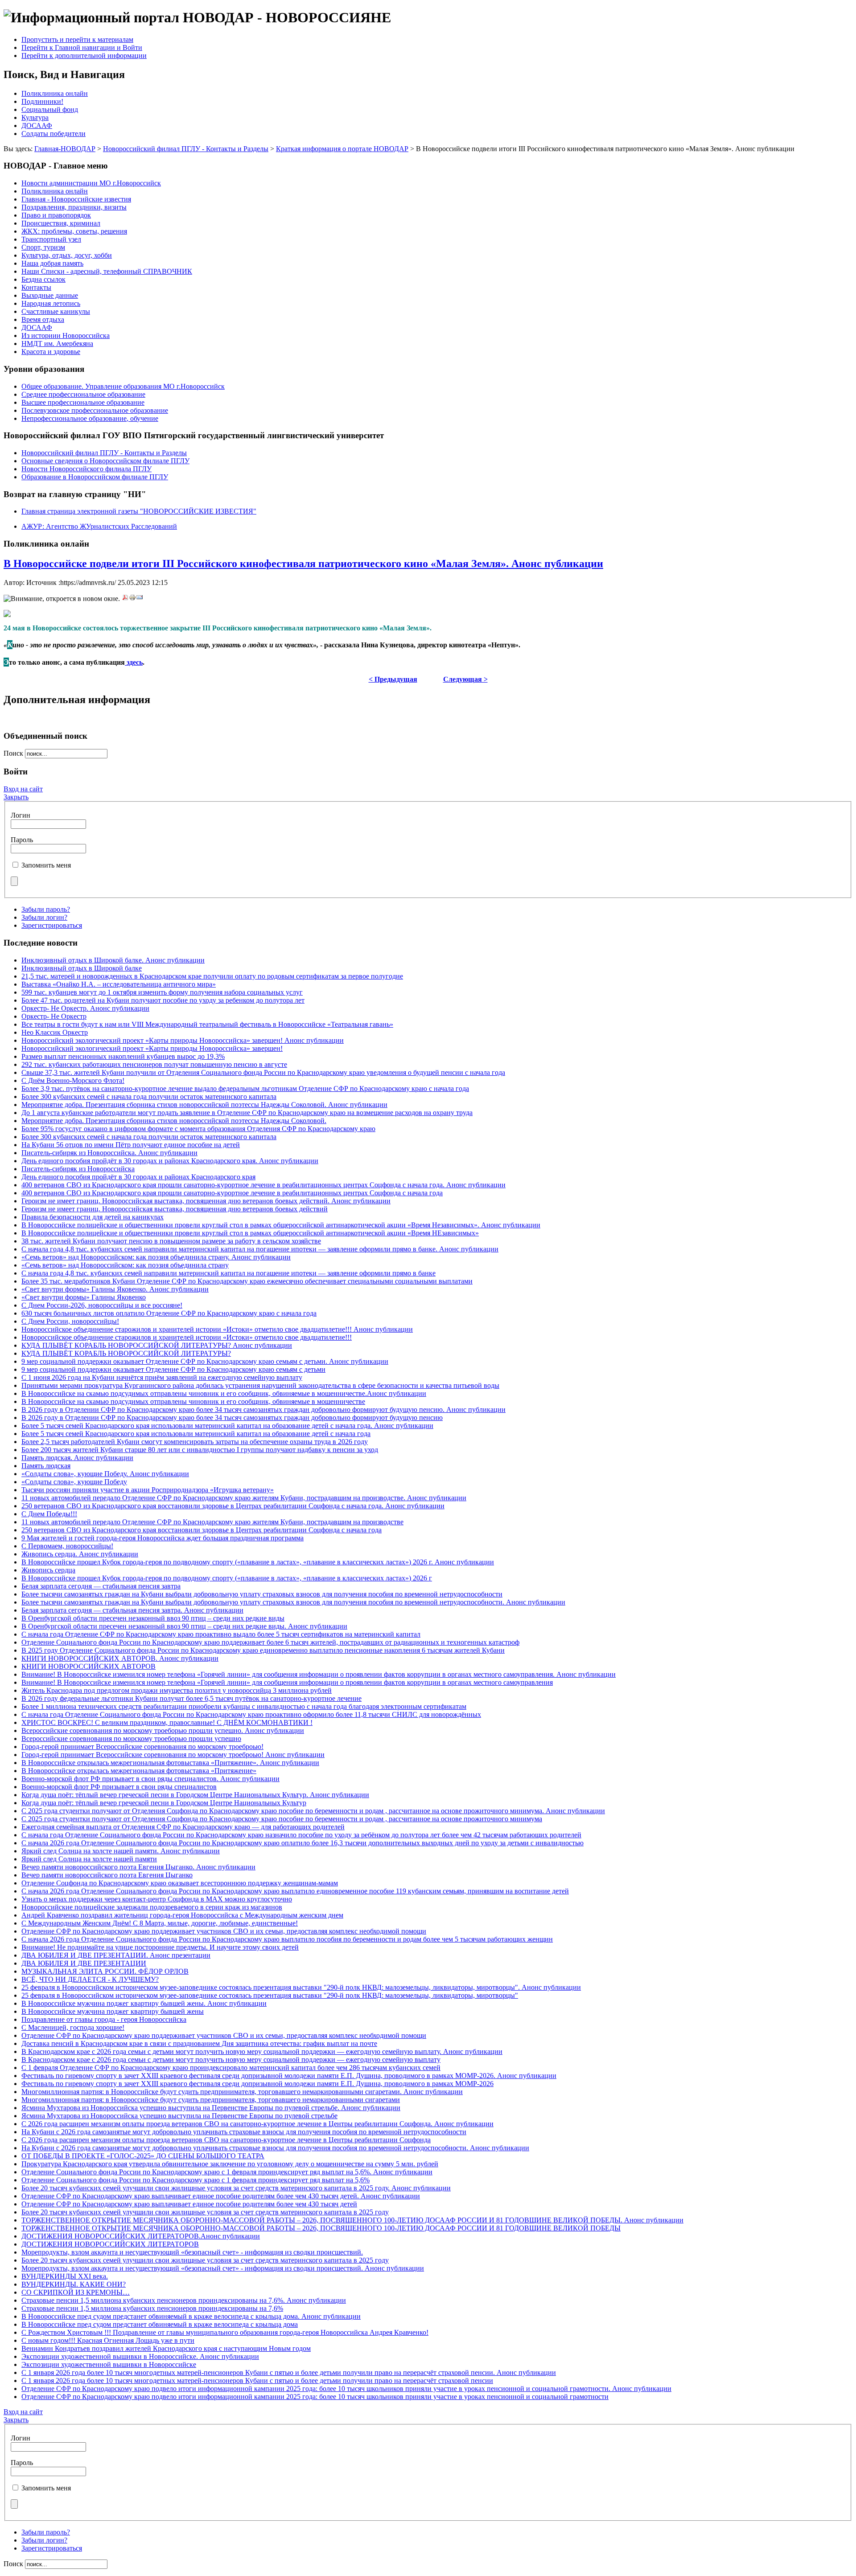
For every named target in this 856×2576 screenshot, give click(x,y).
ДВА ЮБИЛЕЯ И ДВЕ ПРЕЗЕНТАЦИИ (84, 1963)
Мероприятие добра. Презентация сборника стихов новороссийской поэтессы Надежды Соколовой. (174, 1121)
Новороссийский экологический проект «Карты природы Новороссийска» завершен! (152, 1048)
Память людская (46, 1466)
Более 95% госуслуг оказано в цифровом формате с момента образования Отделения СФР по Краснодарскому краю (198, 1129)
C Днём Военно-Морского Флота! (73, 1080)
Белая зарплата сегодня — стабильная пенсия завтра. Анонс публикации (132, 1610)
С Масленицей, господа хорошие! (73, 2027)
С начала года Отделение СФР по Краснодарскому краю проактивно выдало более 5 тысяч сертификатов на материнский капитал (221, 1634)
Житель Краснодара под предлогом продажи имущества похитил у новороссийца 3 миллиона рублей (177, 1690)
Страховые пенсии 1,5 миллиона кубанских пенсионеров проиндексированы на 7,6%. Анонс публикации (184, 2300)
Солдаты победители (53, 134)
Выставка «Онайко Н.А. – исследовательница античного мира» (119, 984)
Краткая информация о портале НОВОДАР (342, 149)
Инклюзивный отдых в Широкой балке (82, 968)
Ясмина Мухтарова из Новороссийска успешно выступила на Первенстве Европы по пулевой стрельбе (179, 2116)
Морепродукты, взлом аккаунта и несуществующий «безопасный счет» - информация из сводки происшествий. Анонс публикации (223, 2268)
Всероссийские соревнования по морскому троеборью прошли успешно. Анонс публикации (163, 1730)
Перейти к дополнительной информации (84, 56)
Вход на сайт (23, 789)
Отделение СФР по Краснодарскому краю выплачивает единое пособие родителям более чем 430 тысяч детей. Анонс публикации (221, 2196)
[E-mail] (140, 599)
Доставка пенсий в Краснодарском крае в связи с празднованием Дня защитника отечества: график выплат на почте (199, 2043)
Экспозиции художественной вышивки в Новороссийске (109, 2364)
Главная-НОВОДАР (65, 149)
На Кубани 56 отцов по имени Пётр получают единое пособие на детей (131, 1145)
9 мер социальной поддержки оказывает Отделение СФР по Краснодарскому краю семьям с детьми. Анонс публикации (205, 1361)
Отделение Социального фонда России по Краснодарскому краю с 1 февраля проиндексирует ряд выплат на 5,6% (195, 2180)
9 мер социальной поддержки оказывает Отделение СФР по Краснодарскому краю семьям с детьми (173, 1369)
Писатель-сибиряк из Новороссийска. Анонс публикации (109, 1153)
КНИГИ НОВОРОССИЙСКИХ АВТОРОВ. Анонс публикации (120, 1658)
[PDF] (125, 599)
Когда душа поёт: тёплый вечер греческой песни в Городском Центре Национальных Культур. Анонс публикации (195, 1795)
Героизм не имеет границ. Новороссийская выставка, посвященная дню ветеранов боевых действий (175, 1209)
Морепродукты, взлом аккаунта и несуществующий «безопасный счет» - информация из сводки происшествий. (192, 2252)
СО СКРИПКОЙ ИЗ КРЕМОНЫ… (76, 2292)
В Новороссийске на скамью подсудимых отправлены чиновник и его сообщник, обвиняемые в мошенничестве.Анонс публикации (224, 1393)
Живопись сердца (48, 1570)
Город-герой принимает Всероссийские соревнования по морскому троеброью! (142, 1747)
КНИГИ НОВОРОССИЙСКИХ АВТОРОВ (88, 1666)
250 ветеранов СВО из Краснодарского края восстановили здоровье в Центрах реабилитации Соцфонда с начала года (202, 1530)
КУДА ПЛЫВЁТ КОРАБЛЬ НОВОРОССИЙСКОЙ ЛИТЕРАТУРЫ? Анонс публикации (157, 1345)
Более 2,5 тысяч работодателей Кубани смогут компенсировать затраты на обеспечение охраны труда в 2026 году (195, 1442)
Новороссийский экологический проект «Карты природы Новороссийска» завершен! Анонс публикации (183, 1040)
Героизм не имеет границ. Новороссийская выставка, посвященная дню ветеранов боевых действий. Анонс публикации (206, 1201)
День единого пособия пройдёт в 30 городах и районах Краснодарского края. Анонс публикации (170, 1161)
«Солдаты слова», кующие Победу (74, 1482)
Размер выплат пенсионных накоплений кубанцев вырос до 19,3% (123, 1056)
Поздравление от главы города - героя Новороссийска (104, 2019)
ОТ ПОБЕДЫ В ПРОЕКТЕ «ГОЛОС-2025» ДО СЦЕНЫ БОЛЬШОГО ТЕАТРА (143, 2156)
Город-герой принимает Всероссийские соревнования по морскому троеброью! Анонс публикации (173, 1755)
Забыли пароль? (46, 909)
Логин (21, 815)
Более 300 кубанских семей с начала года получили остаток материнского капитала (149, 1097)
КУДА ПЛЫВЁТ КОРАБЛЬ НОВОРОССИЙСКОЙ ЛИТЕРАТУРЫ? (126, 1353)
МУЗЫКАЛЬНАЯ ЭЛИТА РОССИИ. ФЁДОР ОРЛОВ (105, 1971)
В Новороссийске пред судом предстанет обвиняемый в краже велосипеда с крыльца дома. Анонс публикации (191, 2316)
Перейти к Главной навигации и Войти (82, 47)
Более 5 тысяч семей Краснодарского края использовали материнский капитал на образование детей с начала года (196, 1434)
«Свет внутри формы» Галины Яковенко (84, 1297)
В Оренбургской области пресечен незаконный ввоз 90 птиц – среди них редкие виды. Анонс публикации (184, 1626)
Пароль (22, 840)
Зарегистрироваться (52, 925)
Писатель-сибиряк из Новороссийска (78, 1169)
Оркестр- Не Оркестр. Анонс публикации (85, 1008)
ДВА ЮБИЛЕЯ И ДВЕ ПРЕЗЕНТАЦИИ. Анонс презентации (116, 1955)
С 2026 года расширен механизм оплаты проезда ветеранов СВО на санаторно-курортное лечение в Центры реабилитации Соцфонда (226, 2140)
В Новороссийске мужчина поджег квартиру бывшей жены (113, 2011)
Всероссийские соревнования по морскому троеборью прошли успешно (131, 1739)
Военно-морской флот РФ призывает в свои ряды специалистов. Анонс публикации (150, 1779)
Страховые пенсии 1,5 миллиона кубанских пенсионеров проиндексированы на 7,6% (152, 2308)
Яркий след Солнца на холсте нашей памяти (89, 1859)
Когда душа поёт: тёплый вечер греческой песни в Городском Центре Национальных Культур (164, 1803)
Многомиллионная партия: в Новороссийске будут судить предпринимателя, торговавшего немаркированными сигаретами (211, 2100)
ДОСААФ (37, 126)
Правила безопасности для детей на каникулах (93, 1217)
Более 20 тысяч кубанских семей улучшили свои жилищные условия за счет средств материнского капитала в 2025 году (205, 2212)
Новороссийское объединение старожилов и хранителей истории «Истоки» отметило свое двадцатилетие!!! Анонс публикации (217, 1329)
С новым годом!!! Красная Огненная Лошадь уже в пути (108, 2340)
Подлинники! (42, 101)
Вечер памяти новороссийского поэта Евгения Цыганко (107, 1875)
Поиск (14, 753)
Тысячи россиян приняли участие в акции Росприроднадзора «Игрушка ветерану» (148, 1490)
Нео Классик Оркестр (55, 1032)
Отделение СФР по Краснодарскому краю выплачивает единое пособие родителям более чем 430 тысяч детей (189, 2204)
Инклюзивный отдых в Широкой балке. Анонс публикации (113, 960)
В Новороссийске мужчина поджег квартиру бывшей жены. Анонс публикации (144, 2003)
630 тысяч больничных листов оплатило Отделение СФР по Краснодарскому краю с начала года (169, 1313)
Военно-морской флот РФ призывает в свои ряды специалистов (119, 1787)
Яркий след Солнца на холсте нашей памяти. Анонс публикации (121, 1851)
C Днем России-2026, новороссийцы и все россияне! (102, 1305)
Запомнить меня (46, 865)
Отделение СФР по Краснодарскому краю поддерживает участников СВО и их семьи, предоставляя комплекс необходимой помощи (224, 1931)
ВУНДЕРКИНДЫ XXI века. (65, 2276)
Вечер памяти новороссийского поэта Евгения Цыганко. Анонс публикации (138, 1867)
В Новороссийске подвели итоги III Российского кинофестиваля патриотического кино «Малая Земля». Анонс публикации (303, 564)
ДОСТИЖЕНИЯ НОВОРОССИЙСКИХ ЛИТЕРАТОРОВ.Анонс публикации (141, 2236)
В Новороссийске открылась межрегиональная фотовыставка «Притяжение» (139, 1771)
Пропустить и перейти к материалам (77, 39)
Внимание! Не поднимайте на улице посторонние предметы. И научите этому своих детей (160, 1947)
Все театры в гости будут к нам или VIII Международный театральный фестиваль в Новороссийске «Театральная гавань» (207, 1024)
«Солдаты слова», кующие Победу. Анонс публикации (105, 1474)
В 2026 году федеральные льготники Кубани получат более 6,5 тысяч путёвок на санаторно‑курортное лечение (191, 1698)
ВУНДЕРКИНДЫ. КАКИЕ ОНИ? (74, 2284)
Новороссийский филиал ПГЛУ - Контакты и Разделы (186, 149)
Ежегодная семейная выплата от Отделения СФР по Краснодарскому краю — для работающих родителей (183, 1827)
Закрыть (16, 797)
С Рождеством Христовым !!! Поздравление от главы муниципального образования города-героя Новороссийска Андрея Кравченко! (225, 2332)
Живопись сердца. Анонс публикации (80, 1554)
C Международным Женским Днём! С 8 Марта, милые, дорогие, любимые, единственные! (160, 1923)
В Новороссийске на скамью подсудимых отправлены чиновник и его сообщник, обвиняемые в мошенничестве (193, 1401)
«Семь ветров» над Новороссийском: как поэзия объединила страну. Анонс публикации (156, 1257)
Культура (35, 117)
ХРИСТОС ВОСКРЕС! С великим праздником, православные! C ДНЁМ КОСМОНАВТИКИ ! (167, 1722)
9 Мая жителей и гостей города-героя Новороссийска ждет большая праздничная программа (163, 1538)
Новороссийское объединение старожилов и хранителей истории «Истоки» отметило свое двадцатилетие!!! (187, 1337)
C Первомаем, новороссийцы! (67, 1546)
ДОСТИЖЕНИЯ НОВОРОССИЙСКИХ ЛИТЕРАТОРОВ (110, 2244)
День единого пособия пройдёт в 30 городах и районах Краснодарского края (138, 1177)
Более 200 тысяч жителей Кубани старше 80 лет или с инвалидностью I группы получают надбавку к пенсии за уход (200, 1450)
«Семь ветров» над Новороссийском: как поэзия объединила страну (125, 1265)
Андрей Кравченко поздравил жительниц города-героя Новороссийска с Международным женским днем (182, 1915)
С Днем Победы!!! (49, 1514)
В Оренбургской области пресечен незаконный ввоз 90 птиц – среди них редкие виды (153, 1618)
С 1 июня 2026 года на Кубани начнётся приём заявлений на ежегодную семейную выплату (162, 1377)
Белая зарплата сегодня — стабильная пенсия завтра (101, 1586)
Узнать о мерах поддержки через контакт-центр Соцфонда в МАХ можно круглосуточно (157, 1899)
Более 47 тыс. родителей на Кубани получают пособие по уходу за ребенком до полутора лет (163, 1000)
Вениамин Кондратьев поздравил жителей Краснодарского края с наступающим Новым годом (166, 2348)
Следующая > (465, 679)
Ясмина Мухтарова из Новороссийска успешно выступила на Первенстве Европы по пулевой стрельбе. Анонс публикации (211, 2108)
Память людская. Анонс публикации (77, 1458)
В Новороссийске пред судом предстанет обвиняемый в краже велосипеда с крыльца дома (160, 2324)
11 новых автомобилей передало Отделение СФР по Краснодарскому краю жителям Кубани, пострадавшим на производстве (212, 1522)
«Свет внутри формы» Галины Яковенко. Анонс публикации (115, 1289)
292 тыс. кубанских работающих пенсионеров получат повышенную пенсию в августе (154, 1064)
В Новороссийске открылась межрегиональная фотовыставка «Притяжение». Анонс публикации (170, 1763)
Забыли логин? (44, 917)
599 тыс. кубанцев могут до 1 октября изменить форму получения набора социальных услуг (162, 992)
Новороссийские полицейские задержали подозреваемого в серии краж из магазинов (152, 1907)
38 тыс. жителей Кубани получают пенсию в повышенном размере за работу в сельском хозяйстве (171, 1241)
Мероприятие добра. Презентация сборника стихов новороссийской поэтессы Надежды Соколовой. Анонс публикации (204, 1105)
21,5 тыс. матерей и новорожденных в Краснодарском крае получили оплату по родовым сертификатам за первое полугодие (212, 976)
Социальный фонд (50, 109)
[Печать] (132, 599)
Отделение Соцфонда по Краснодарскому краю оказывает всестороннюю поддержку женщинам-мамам (180, 1883)
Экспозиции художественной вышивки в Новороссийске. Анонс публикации (140, 2356)
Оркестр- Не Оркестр (54, 1016)
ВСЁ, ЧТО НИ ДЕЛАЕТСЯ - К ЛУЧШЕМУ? (90, 1979)
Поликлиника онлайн (55, 93)
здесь (134, 662)
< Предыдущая (393, 679)
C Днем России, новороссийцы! (70, 1321)
